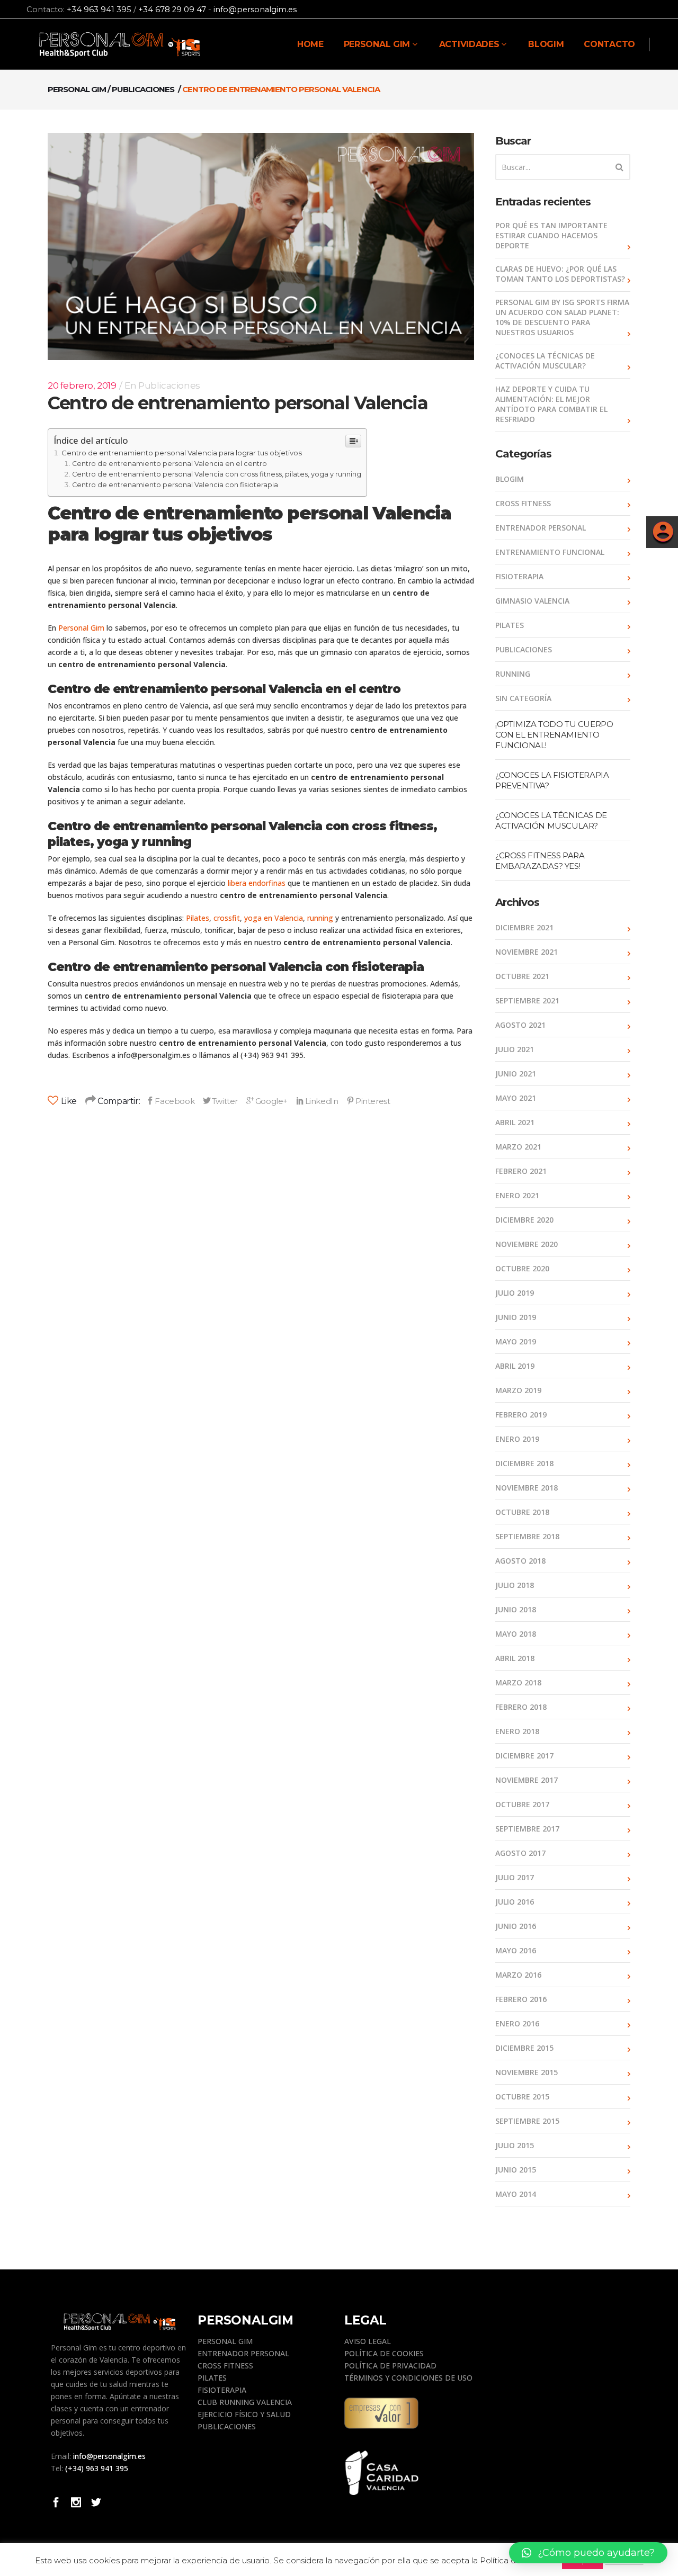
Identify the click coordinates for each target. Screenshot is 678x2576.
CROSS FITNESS (225, 2366)
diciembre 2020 (524, 1220)
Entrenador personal (541, 528)
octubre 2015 (522, 2097)
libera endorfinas (257, 883)
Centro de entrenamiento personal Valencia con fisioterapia (175, 485)
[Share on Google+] (267, 1101)
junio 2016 (516, 1926)
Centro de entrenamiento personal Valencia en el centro (169, 464)
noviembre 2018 (527, 1488)
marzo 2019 (518, 1390)
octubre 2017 (522, 1804)
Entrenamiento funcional (550, 552)
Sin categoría (523, 698)
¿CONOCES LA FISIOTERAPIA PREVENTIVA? (552, 780)
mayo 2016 (516, 1950)
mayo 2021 (516, 1098)
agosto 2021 (520, 1025)
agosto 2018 (520, 1561)
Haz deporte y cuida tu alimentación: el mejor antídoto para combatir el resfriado (551, 404)
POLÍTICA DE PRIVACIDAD (390, 2366)
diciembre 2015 (524, 2048)
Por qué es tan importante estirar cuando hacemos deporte (551, 235)
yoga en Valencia (274, 918)
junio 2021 (516, 1074)
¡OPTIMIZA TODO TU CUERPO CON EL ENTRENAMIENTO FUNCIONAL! (554, 735)
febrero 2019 (521, 1415)
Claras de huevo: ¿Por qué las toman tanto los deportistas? (560, 274)
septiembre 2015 (527, 2121)
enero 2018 (517, 1731)
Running (513, 674)
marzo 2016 (518, 1975)
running (320, 918)
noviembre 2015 (527, 2072)
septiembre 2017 (527, 1829)
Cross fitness (523, 503)
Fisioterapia (519, 576)
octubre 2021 (522, 976)
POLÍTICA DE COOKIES (384, 2353)
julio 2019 (515, 1293)
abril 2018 (515, 1658)
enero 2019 (517, 1439)
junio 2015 (516, 2170)
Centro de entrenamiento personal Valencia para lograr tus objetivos (182, 453)
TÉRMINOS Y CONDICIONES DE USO (408, 2378)
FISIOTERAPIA (222, 2390)
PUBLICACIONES (227, 2426)
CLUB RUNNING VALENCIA (245, 2402)
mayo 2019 (516, 1341)
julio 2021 (515, 1049)
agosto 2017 (520, 1853)
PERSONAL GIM (225, 2341)
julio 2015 (515, 2145)
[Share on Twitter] (220, 1101)
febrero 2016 (521, 1999)
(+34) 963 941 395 (97, 2468)
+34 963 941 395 (99, 10)
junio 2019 (516, 1317)
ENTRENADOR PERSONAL (243, 2353)
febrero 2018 (521, 1707)
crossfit (227, 918)
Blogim (510, 479)
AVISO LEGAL (368, 2341)
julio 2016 (515, 1902)
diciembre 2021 (524, 927)
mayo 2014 (516, 2194)
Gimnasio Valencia (532, 601)
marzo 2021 (518, 1147)
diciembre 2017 (524, 1756)
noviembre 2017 (527, 1780)
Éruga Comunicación (379, 2563)
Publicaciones (143, 89)
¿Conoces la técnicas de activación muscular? (545, 361)
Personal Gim (77, 89)
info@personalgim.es (255, 10)
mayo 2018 (516, 1634)
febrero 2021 (521, 1171)
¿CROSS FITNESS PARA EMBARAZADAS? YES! (540, 861)
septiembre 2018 (527, 1536)
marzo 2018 (518, 1682)
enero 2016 (517, 2023)
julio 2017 (515, 1877)
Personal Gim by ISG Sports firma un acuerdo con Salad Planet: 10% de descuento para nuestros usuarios (562, 317)
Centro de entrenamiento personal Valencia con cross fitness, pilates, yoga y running (217, 474)
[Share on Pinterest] (368, 1101)
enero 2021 (517, 1195)
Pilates (198, 918)
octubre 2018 (522, 1512)
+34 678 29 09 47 (172, 10)
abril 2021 (515, 1122)
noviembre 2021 (527, 952)
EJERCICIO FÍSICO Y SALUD (244, 2414)
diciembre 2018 (524, 1463)
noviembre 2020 (527, 1244)
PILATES (212, 2378)
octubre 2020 (522, 1268)
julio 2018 (515, 1585)
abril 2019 (515, 1366)
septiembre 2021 (527, 1000)
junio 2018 (516, 1609)
